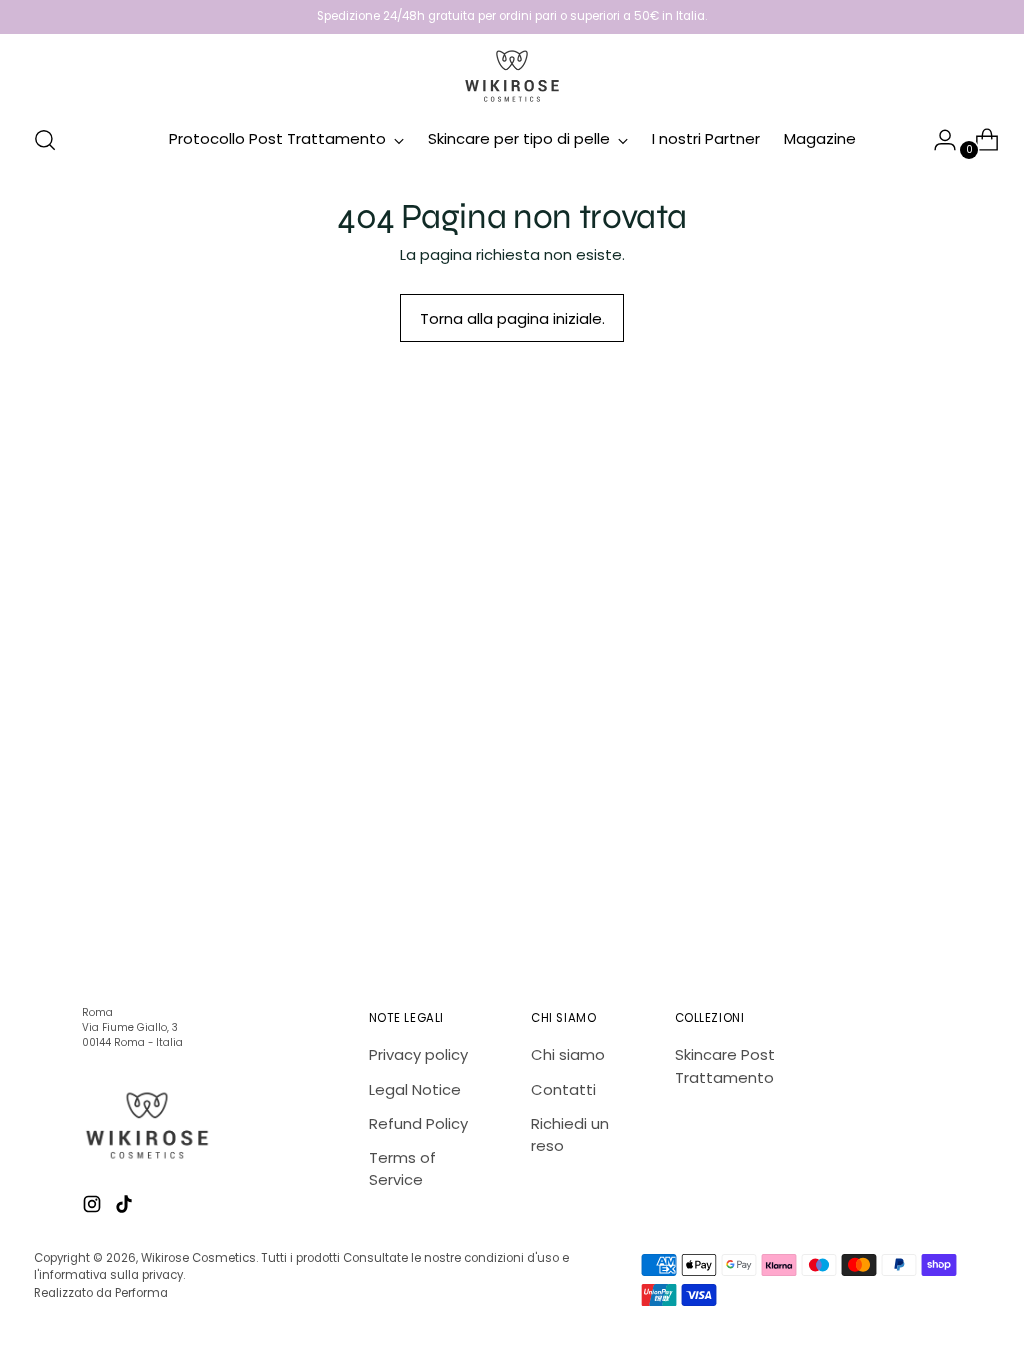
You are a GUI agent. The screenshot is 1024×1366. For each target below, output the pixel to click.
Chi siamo (568, 1054)
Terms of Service (402, 1168)
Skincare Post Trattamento (725, 1065)
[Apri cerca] (45, 140)
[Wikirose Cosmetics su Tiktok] (126, 1207)
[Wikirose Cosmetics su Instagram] (94, 1207)
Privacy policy (418, 1054)
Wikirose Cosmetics (198, 1258)
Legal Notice (415, 1089)
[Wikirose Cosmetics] (512, 76)
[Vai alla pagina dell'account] (937, 140)
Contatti (563, 1089)
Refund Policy (418, 1123)
